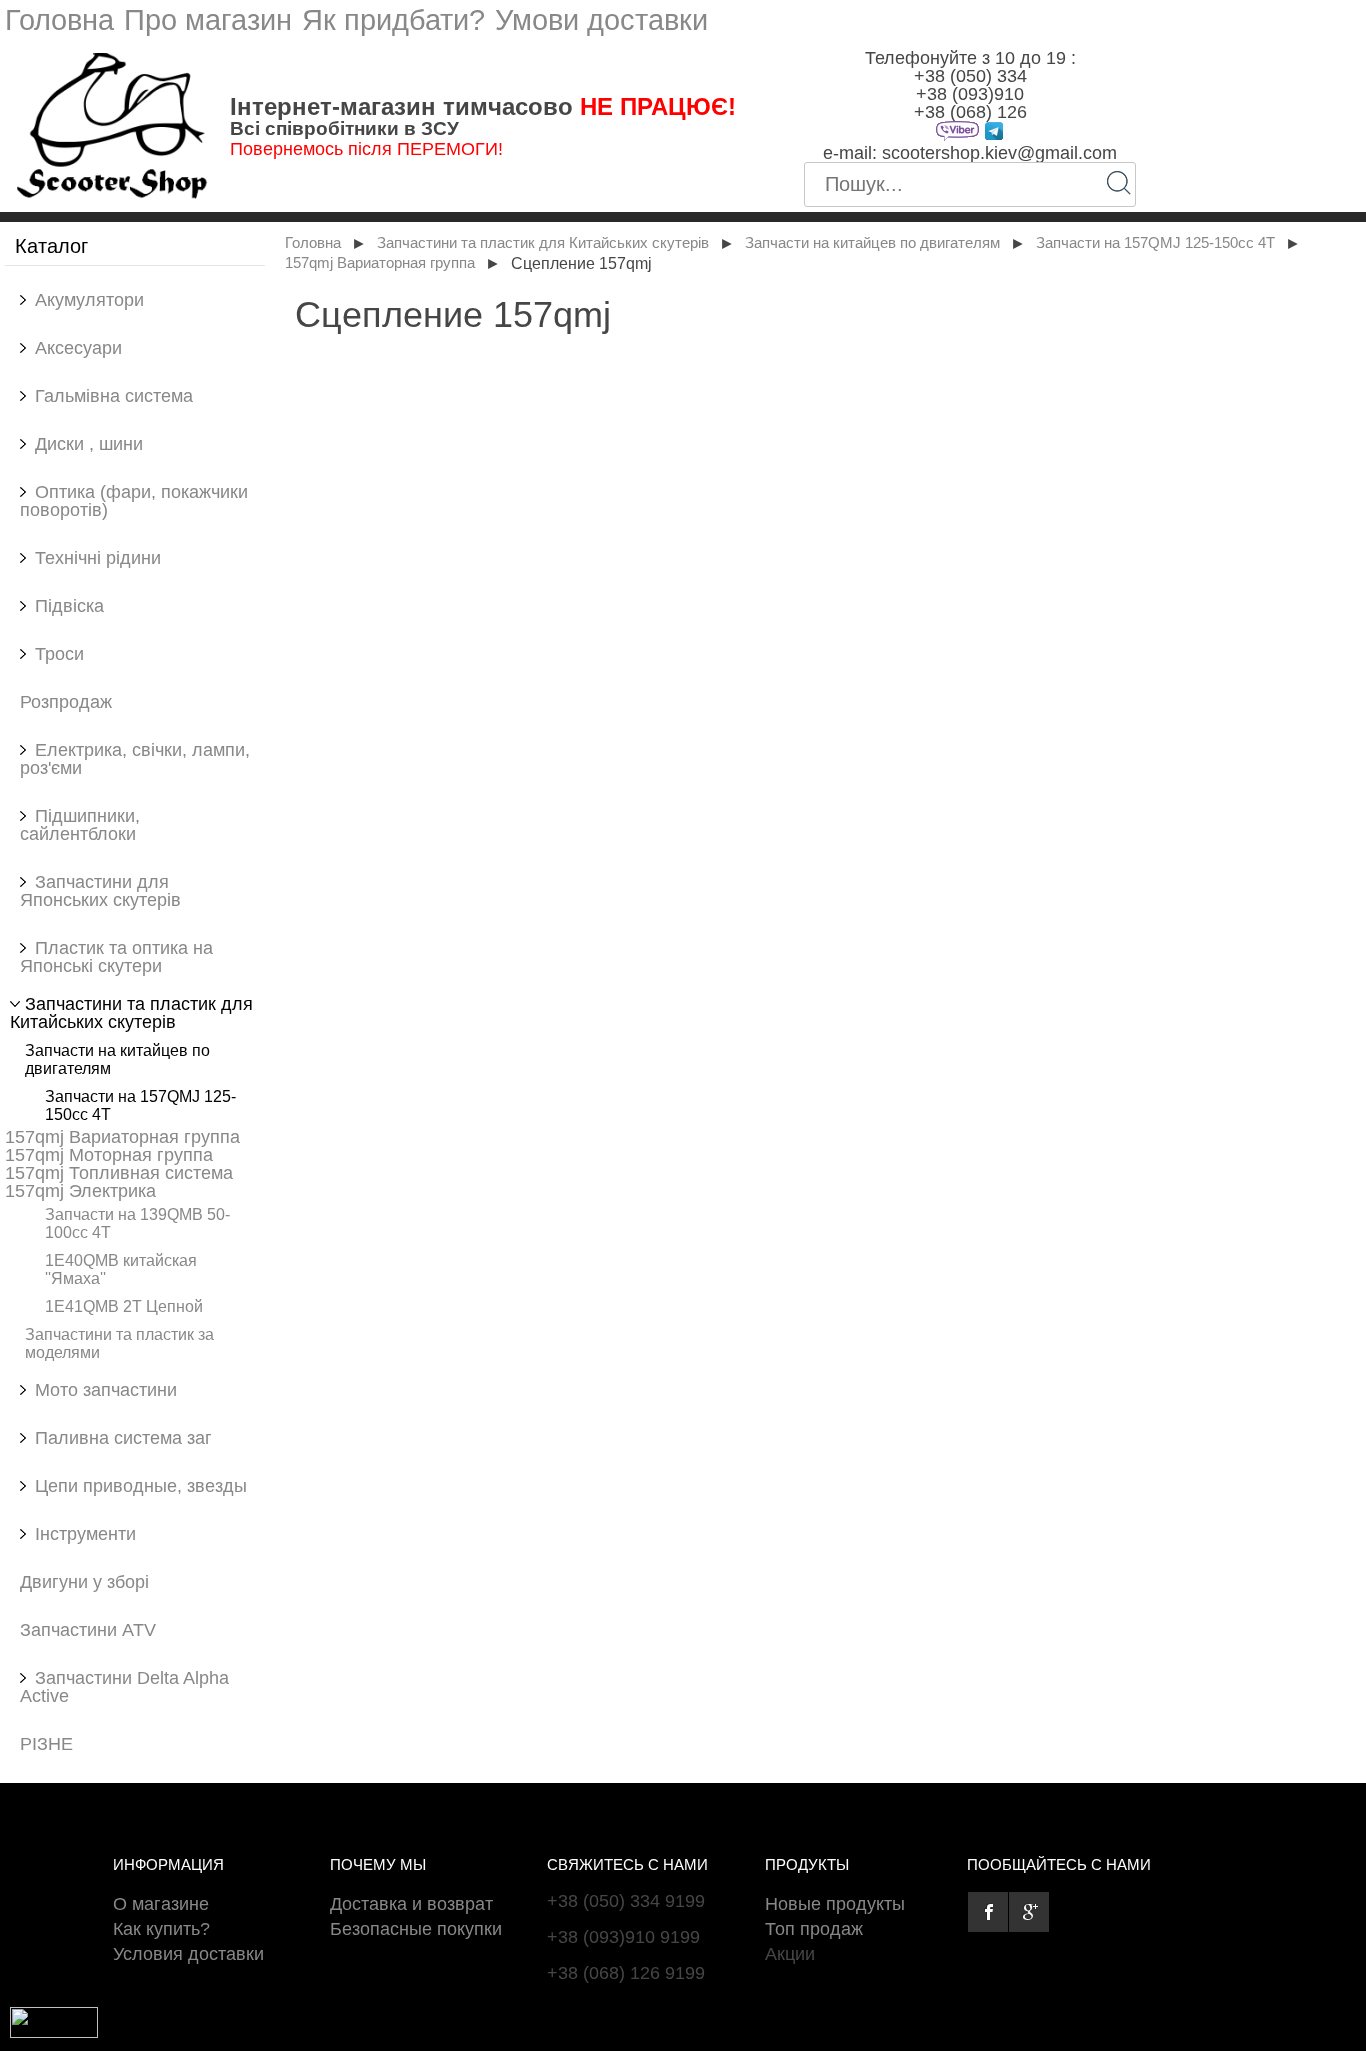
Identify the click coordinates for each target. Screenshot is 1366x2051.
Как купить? (161, 1929)
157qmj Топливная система (119, 1173)
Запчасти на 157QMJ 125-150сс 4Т (1155, 243)
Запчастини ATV (88, 1630)
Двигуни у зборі (84, 1582)
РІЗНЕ (46, 1744)
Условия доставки (188, 1954)
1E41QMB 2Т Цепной (124, 1306)
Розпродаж (66, 702)
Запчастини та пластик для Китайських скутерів (543, 243)
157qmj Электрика (80, 1191)
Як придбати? (393, 20)
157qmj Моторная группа (109, 1155)
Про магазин (208, 20)
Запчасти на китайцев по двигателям (872, 243)
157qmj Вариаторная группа (122, 1137)
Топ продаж (814, 1929)
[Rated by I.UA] (54, 2032)
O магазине (161, 1904)
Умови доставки (601, 20)
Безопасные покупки (416, 1929)
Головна (59, 20)
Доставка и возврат (411, 1904)
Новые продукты (835, 1904)
